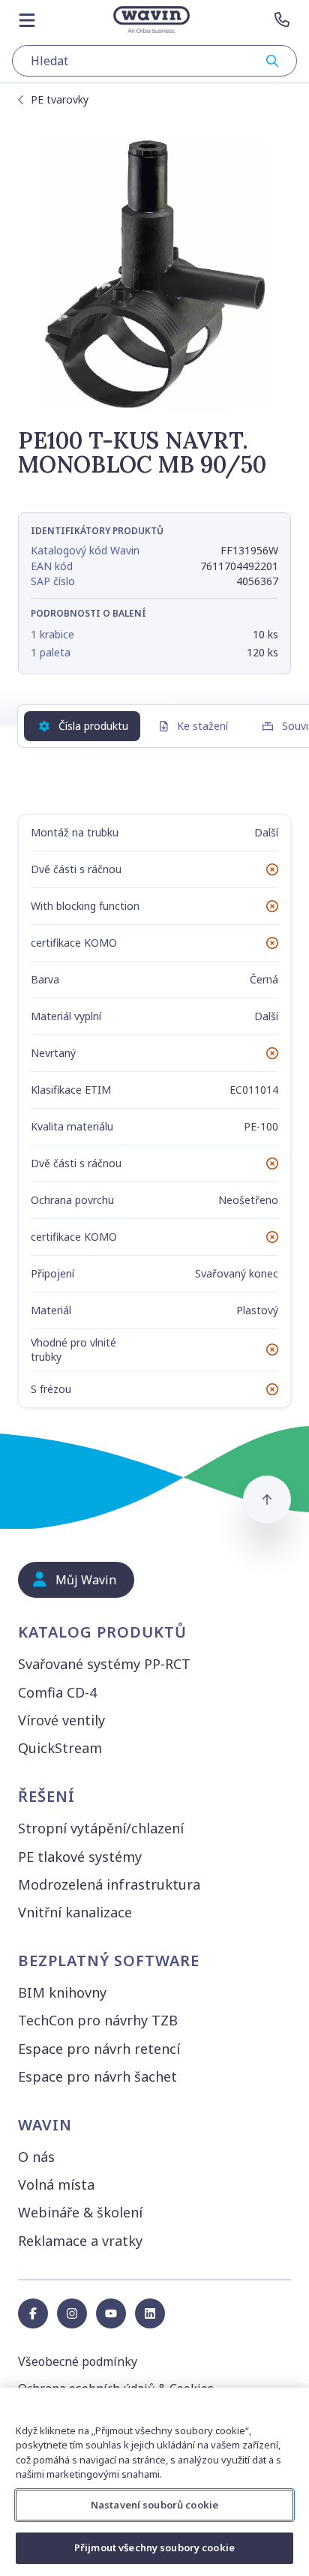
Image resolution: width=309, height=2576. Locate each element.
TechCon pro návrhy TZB (98, 2020)
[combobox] (154, 61)
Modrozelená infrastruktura (109, 1884)
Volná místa (56, 2184)
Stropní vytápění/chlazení (101, 1828)
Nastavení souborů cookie (154, 2505)
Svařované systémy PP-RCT (104, 1664)
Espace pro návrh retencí (99, 2049)
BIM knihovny (62, 1992)
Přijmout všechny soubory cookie (154, 2547)
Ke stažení (202, 726)
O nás (36, 2157)
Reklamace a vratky (80, 2241)
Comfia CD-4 (57, 1692)
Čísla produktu (93, 726)
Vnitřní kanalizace (75, 1912)
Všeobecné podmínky (78, 2361)
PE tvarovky (60, 99)
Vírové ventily (61, 1720)
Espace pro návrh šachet (97, 2076)
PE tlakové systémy (80, 1857)
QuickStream (60, 1748)
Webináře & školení (80, 2212)
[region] (154, 2482)
